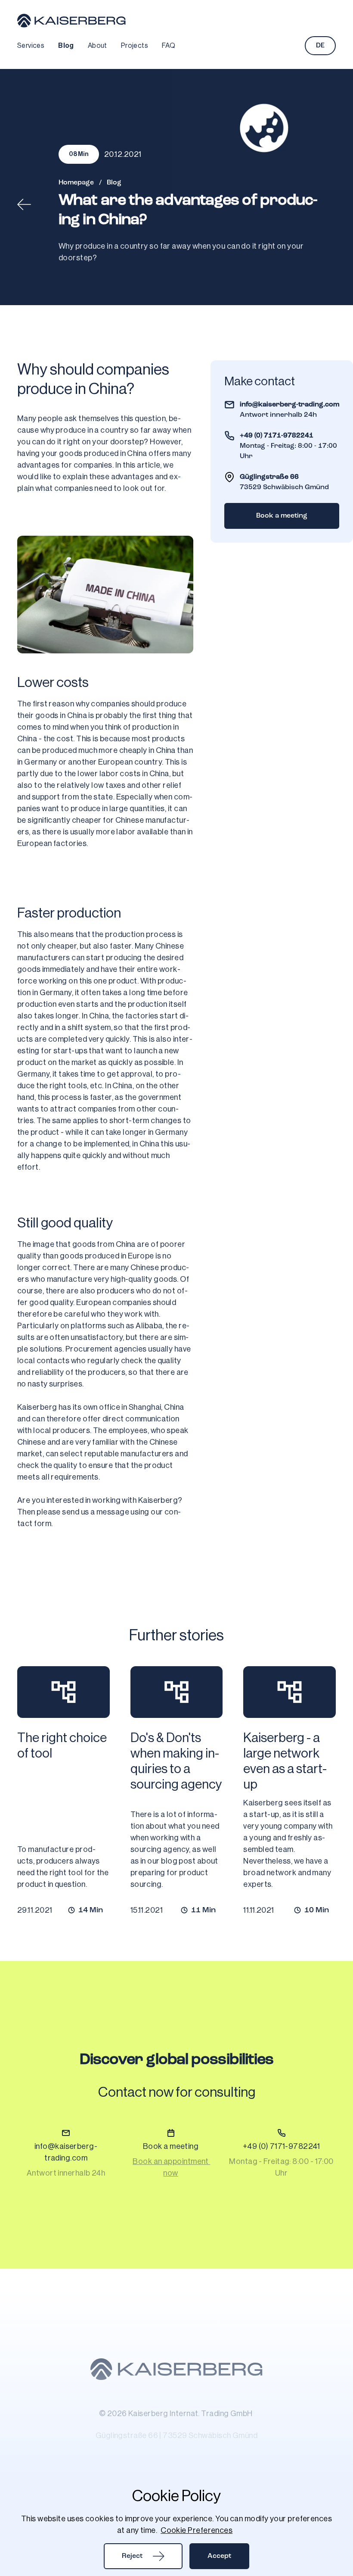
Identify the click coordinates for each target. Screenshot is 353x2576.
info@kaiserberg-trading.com (290, 405)
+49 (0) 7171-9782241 (277, 436)
